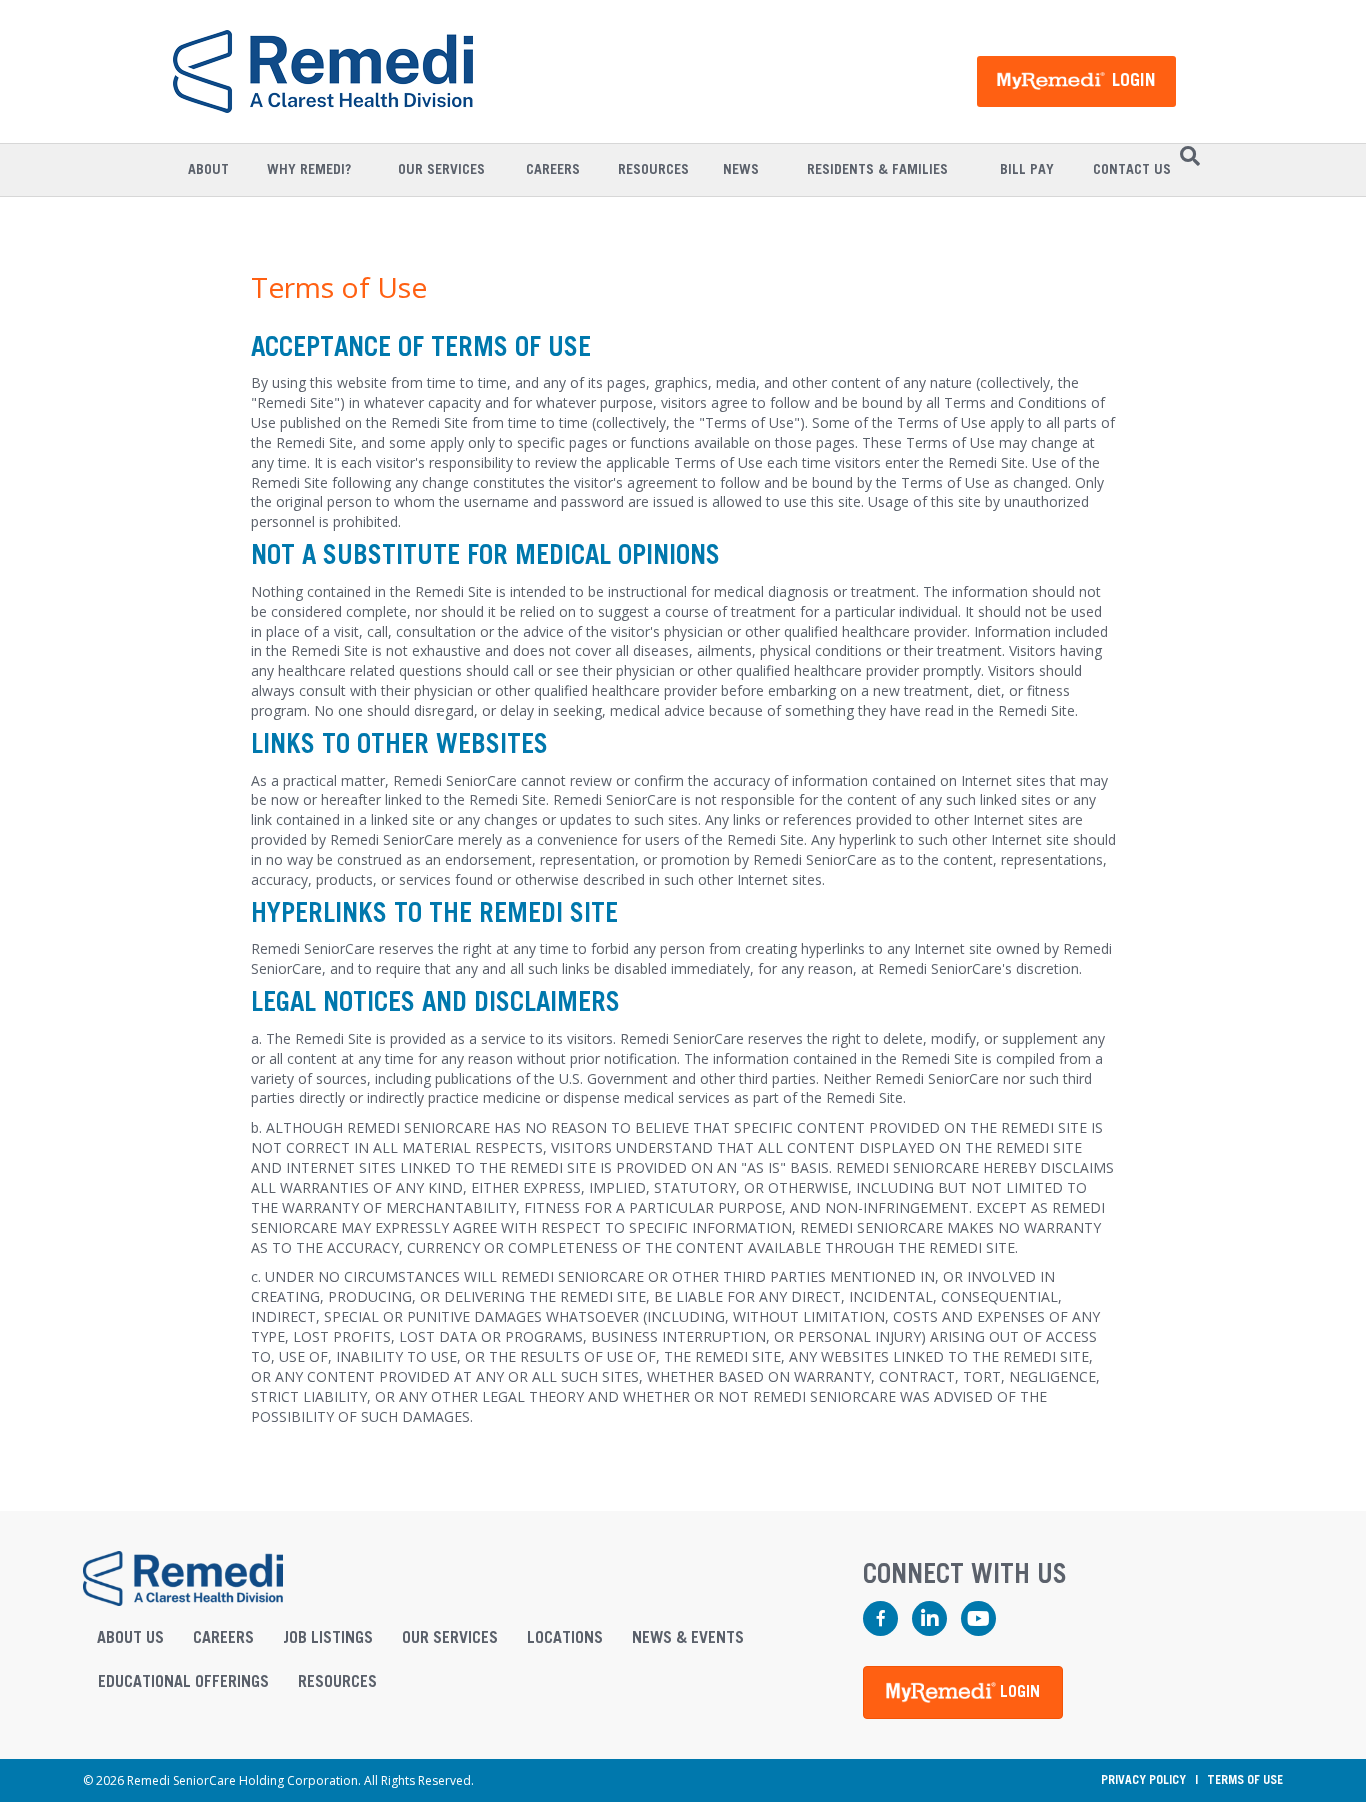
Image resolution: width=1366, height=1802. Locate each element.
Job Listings (328, 1638)
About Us (130, 1638)
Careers (223, 1638)
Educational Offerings (183, 1682)
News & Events (688, 1638)
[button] (963, 1692)
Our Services (450, 1638)
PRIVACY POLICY (1143, 1780)
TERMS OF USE (1245, 1780)
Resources (337, 1682)
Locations (565, 1638)
